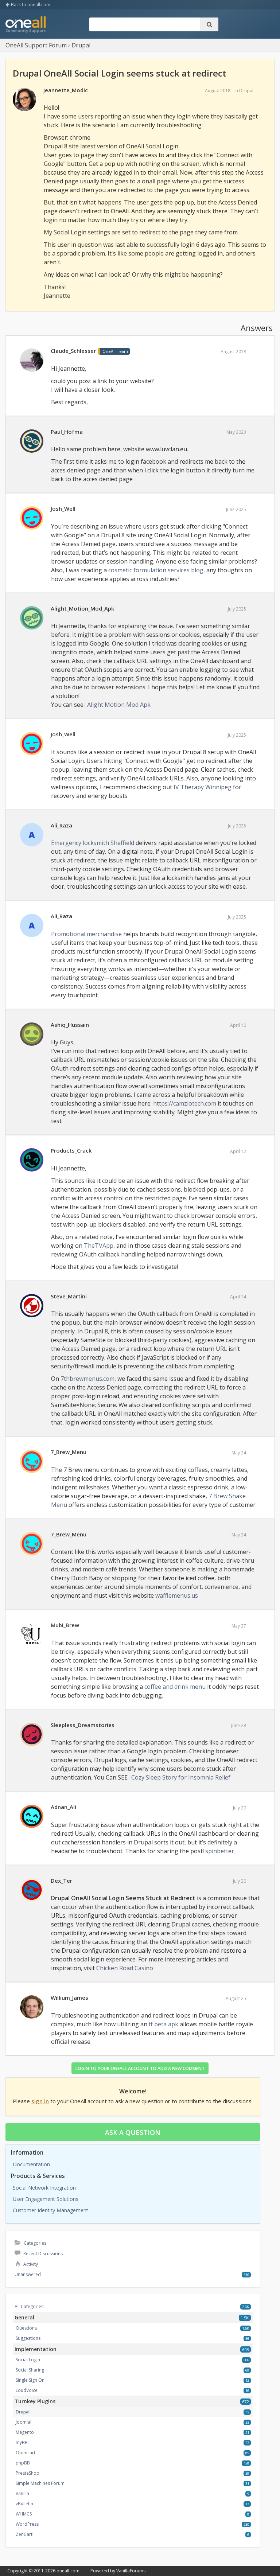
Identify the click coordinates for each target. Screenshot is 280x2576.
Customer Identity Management (50, 2210)
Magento (25, 2432)
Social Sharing (30, 2370)
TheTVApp (99, 1246)
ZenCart (24, 2534)
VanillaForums (131, 2571)
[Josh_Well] (32, 518)
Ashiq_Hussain (70, 1025)
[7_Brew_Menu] (32, 1462)
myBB (22, 2442)
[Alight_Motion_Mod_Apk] (32, 618)
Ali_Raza (61, 825)
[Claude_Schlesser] (32, 361)
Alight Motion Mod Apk (119, 705)
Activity (30, 2264)
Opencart (26, 2453)
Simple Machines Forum (40, 2483)
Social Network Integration (44, 2188)
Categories (34, 2243)
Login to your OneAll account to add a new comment (140, 2068)
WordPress (27, 2524)
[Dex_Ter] (32, 1890)
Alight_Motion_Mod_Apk (82, 608)
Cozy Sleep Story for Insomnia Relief (181, 1777)
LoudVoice (27, 2390)
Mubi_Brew (65, 1625)
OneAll (26, 25)
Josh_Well (63, 508)
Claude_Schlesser (73, 351)
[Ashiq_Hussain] (32, 1034)
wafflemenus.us (177, 1595)
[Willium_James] (32, 2007)
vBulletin (24, 2504)
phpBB (23, 2463)
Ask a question (133, 2132)
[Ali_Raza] (32, 835)
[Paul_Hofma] (32, 441)
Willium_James (69, 1998)
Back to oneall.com (30, 5)
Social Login (28, 2360)
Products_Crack (71, 1150)
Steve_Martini (69, 1296)
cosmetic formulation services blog (156, 570)
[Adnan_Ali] (32, 1817)
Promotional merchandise (86, 934)
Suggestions (28, 2338)
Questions (26, 2328)
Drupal (246, 91)
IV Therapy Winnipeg (203, 787)
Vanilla (22, 2493)
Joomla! (24, 2422)
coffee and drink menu (175, 1687)
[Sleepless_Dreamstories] (32, 1735)
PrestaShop (28, 2473)
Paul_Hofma (67, 432)
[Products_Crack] (32, 1160)
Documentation (31, 2164)
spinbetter (220, 1851)
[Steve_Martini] (32, 1306)
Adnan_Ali (63, 1807)
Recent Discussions (42, 2254)
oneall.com (68, 2571)
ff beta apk (164, 2024)
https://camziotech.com (185, 1103)
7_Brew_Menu (69, 1452)
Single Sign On (30, 2380)
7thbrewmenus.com (87, 1379)
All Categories (29, 2306)
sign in (40, 2101)
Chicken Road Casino (125, 1968)
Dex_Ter (61, 1881)
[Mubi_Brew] (32, 1635)
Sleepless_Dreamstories (83, 1725)
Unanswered (28, 2274)
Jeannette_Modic (66, 90)
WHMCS (24, 2514)
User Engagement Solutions (46, 2199)
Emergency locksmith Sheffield (93, 843)
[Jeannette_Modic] (24, 100)
